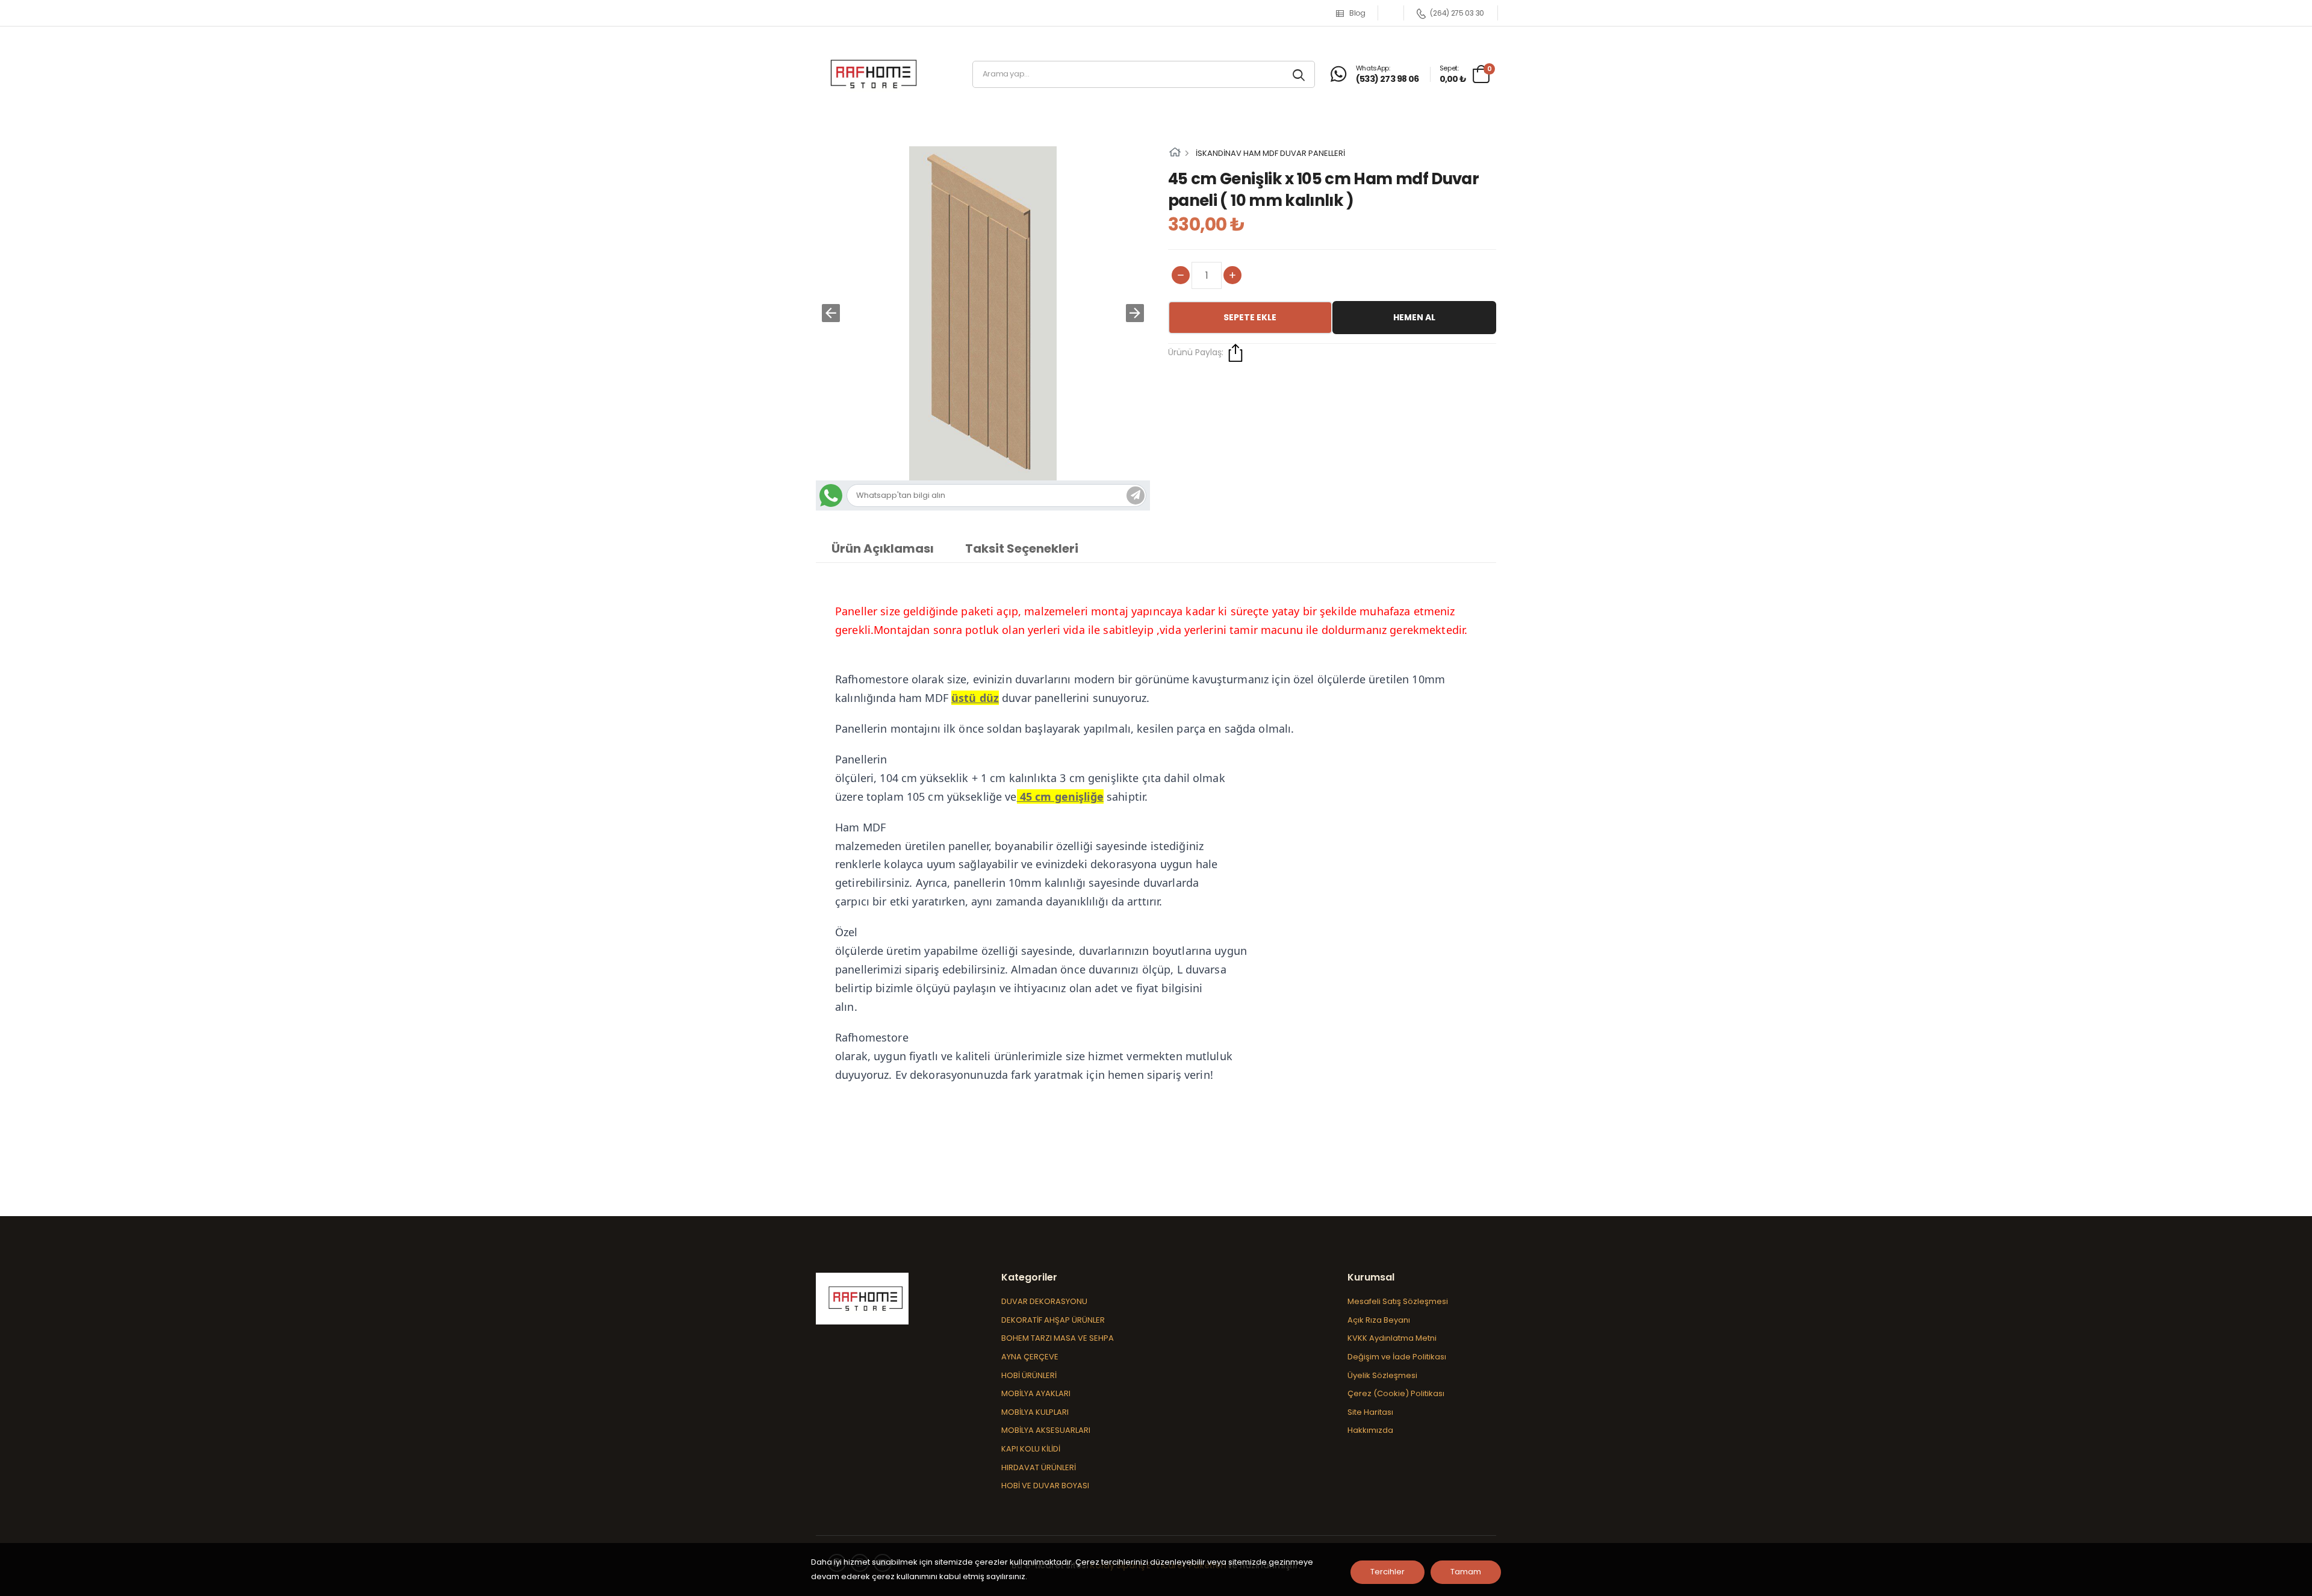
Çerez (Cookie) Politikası (1396, 1393)
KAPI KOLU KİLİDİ (1031, 1449)
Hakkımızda (1370, 1430)
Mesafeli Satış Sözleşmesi (1398, 1301)
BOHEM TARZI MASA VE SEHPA (1058, 1338)
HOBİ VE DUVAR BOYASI (1045, 1486)
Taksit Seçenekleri (1022, 548)
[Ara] (1300, 74)
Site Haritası (1370, 1412)
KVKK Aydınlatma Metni (1392, 1338)
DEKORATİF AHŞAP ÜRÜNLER (1053, 1320)
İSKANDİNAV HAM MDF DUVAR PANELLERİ (1270, 153)
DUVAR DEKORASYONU (1044, 1301)
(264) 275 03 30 (1457, 13)
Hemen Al (1414, 317)
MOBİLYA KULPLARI (1035, 1412)
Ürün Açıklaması (883, 548)
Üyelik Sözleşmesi (1382, 1375)
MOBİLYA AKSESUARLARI (1046, 1430)
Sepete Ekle (1250, 317)
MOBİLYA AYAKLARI (1036, 1393)
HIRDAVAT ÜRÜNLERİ (1039, 1467)
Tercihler (1388, 1572)
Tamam (1466, 1572)
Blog (1357, 13)
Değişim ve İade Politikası (1397, 1357)
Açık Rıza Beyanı (1379, 1320)
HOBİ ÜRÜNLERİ (1029, 1375)
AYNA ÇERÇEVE (1030, 1357)
